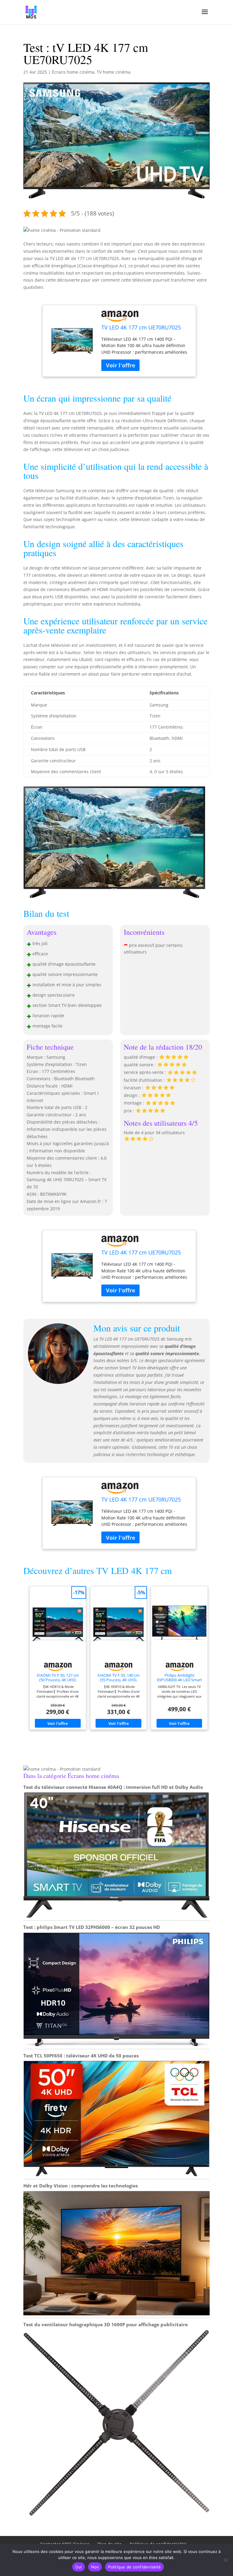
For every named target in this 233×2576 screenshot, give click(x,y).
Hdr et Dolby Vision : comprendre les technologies (81, 2186)
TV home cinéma (114, 72)
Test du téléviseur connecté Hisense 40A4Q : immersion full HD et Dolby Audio (113, 1787)
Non (95, 2567)
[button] (62, 230)
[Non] (225, 2560)
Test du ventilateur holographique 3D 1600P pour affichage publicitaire (106, 2324)
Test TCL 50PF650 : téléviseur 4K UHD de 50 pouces (81, 2056)
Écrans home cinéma (73, 72)
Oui (79, 2567)
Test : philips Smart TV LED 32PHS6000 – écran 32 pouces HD (92, 1927)
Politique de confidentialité (134, 2567)
